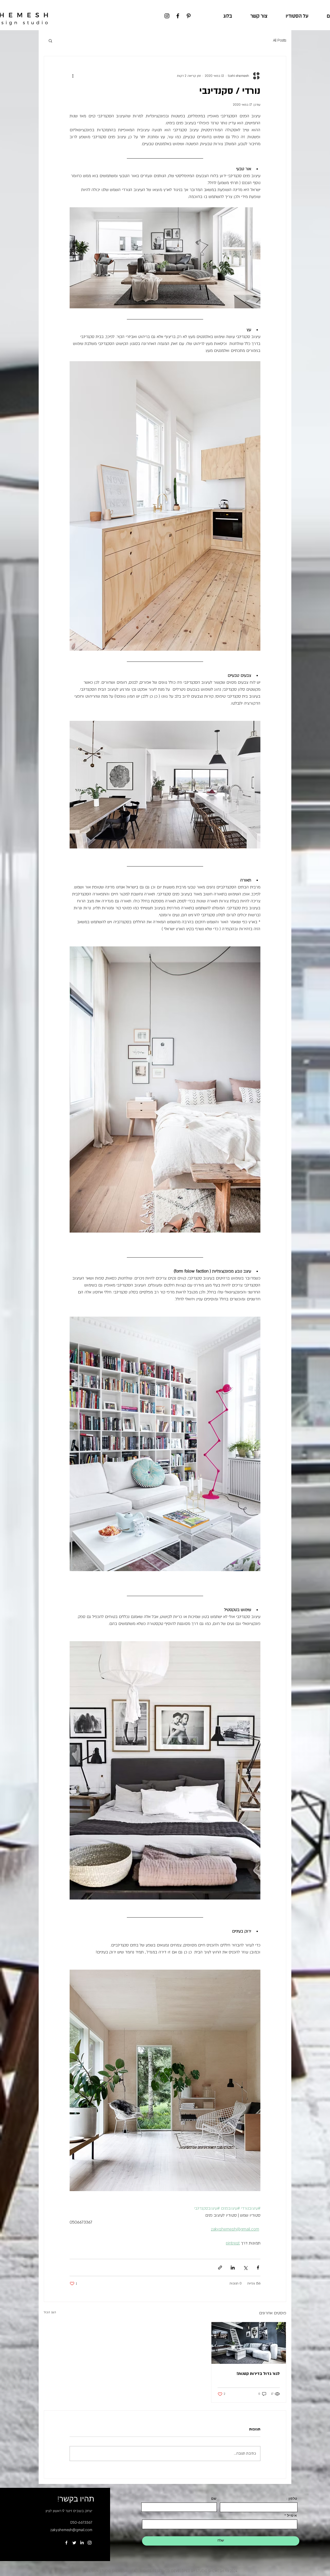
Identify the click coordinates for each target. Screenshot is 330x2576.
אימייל (292, 2515)
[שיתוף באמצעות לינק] (220, 2268)
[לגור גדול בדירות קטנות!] (249, 2343)
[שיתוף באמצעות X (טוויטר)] (245, 2268)
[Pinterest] (189, 16)
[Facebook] (178, 16)
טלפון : (292, 2498)
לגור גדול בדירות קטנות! (258, 2374)
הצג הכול (50, 2312)
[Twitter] (74, 2543)
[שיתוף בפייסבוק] (258, 2268)
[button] (50, 40)
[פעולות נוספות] (73, 76)
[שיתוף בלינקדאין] (233, 2268)
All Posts (280, 40)
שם (214, 2498)
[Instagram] (167, 16)
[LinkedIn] (82, 2543)
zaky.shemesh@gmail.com (71, 2530)
